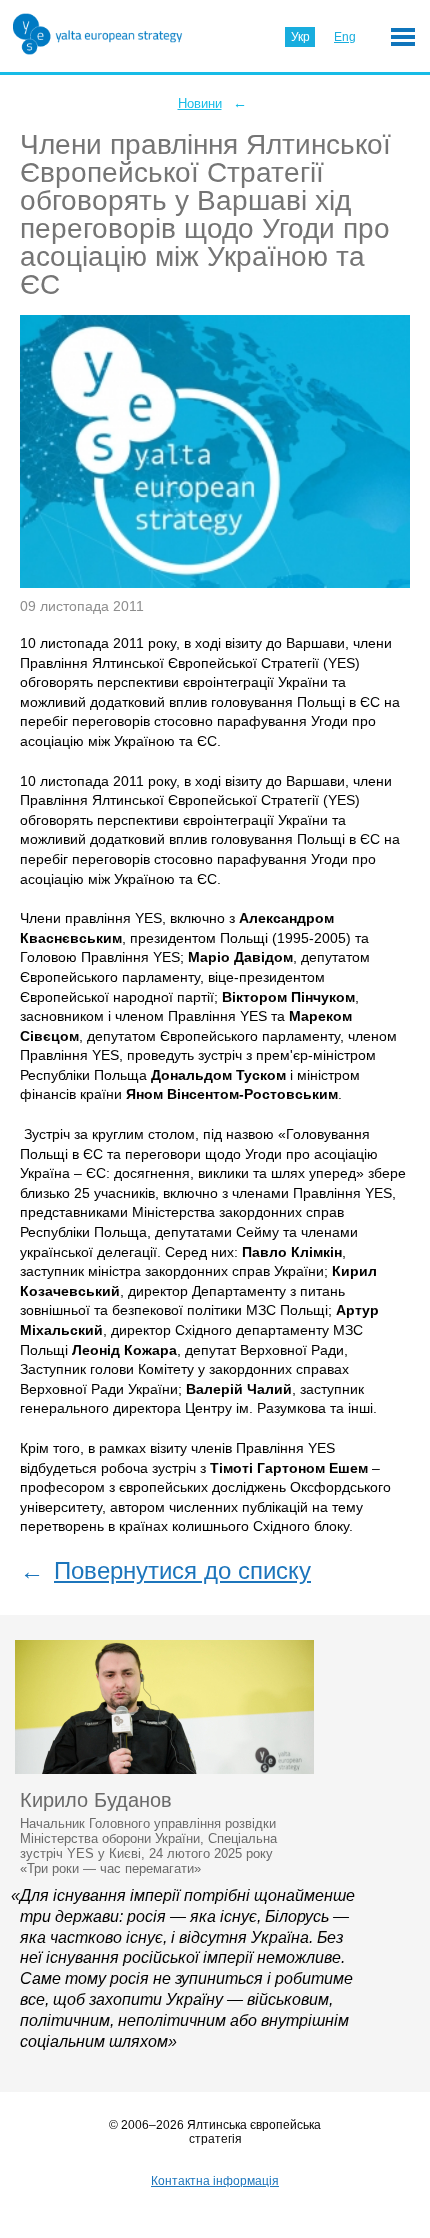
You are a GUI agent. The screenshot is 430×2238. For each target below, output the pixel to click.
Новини (200, 103)
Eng (345, 37)
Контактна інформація (215, 2181)
